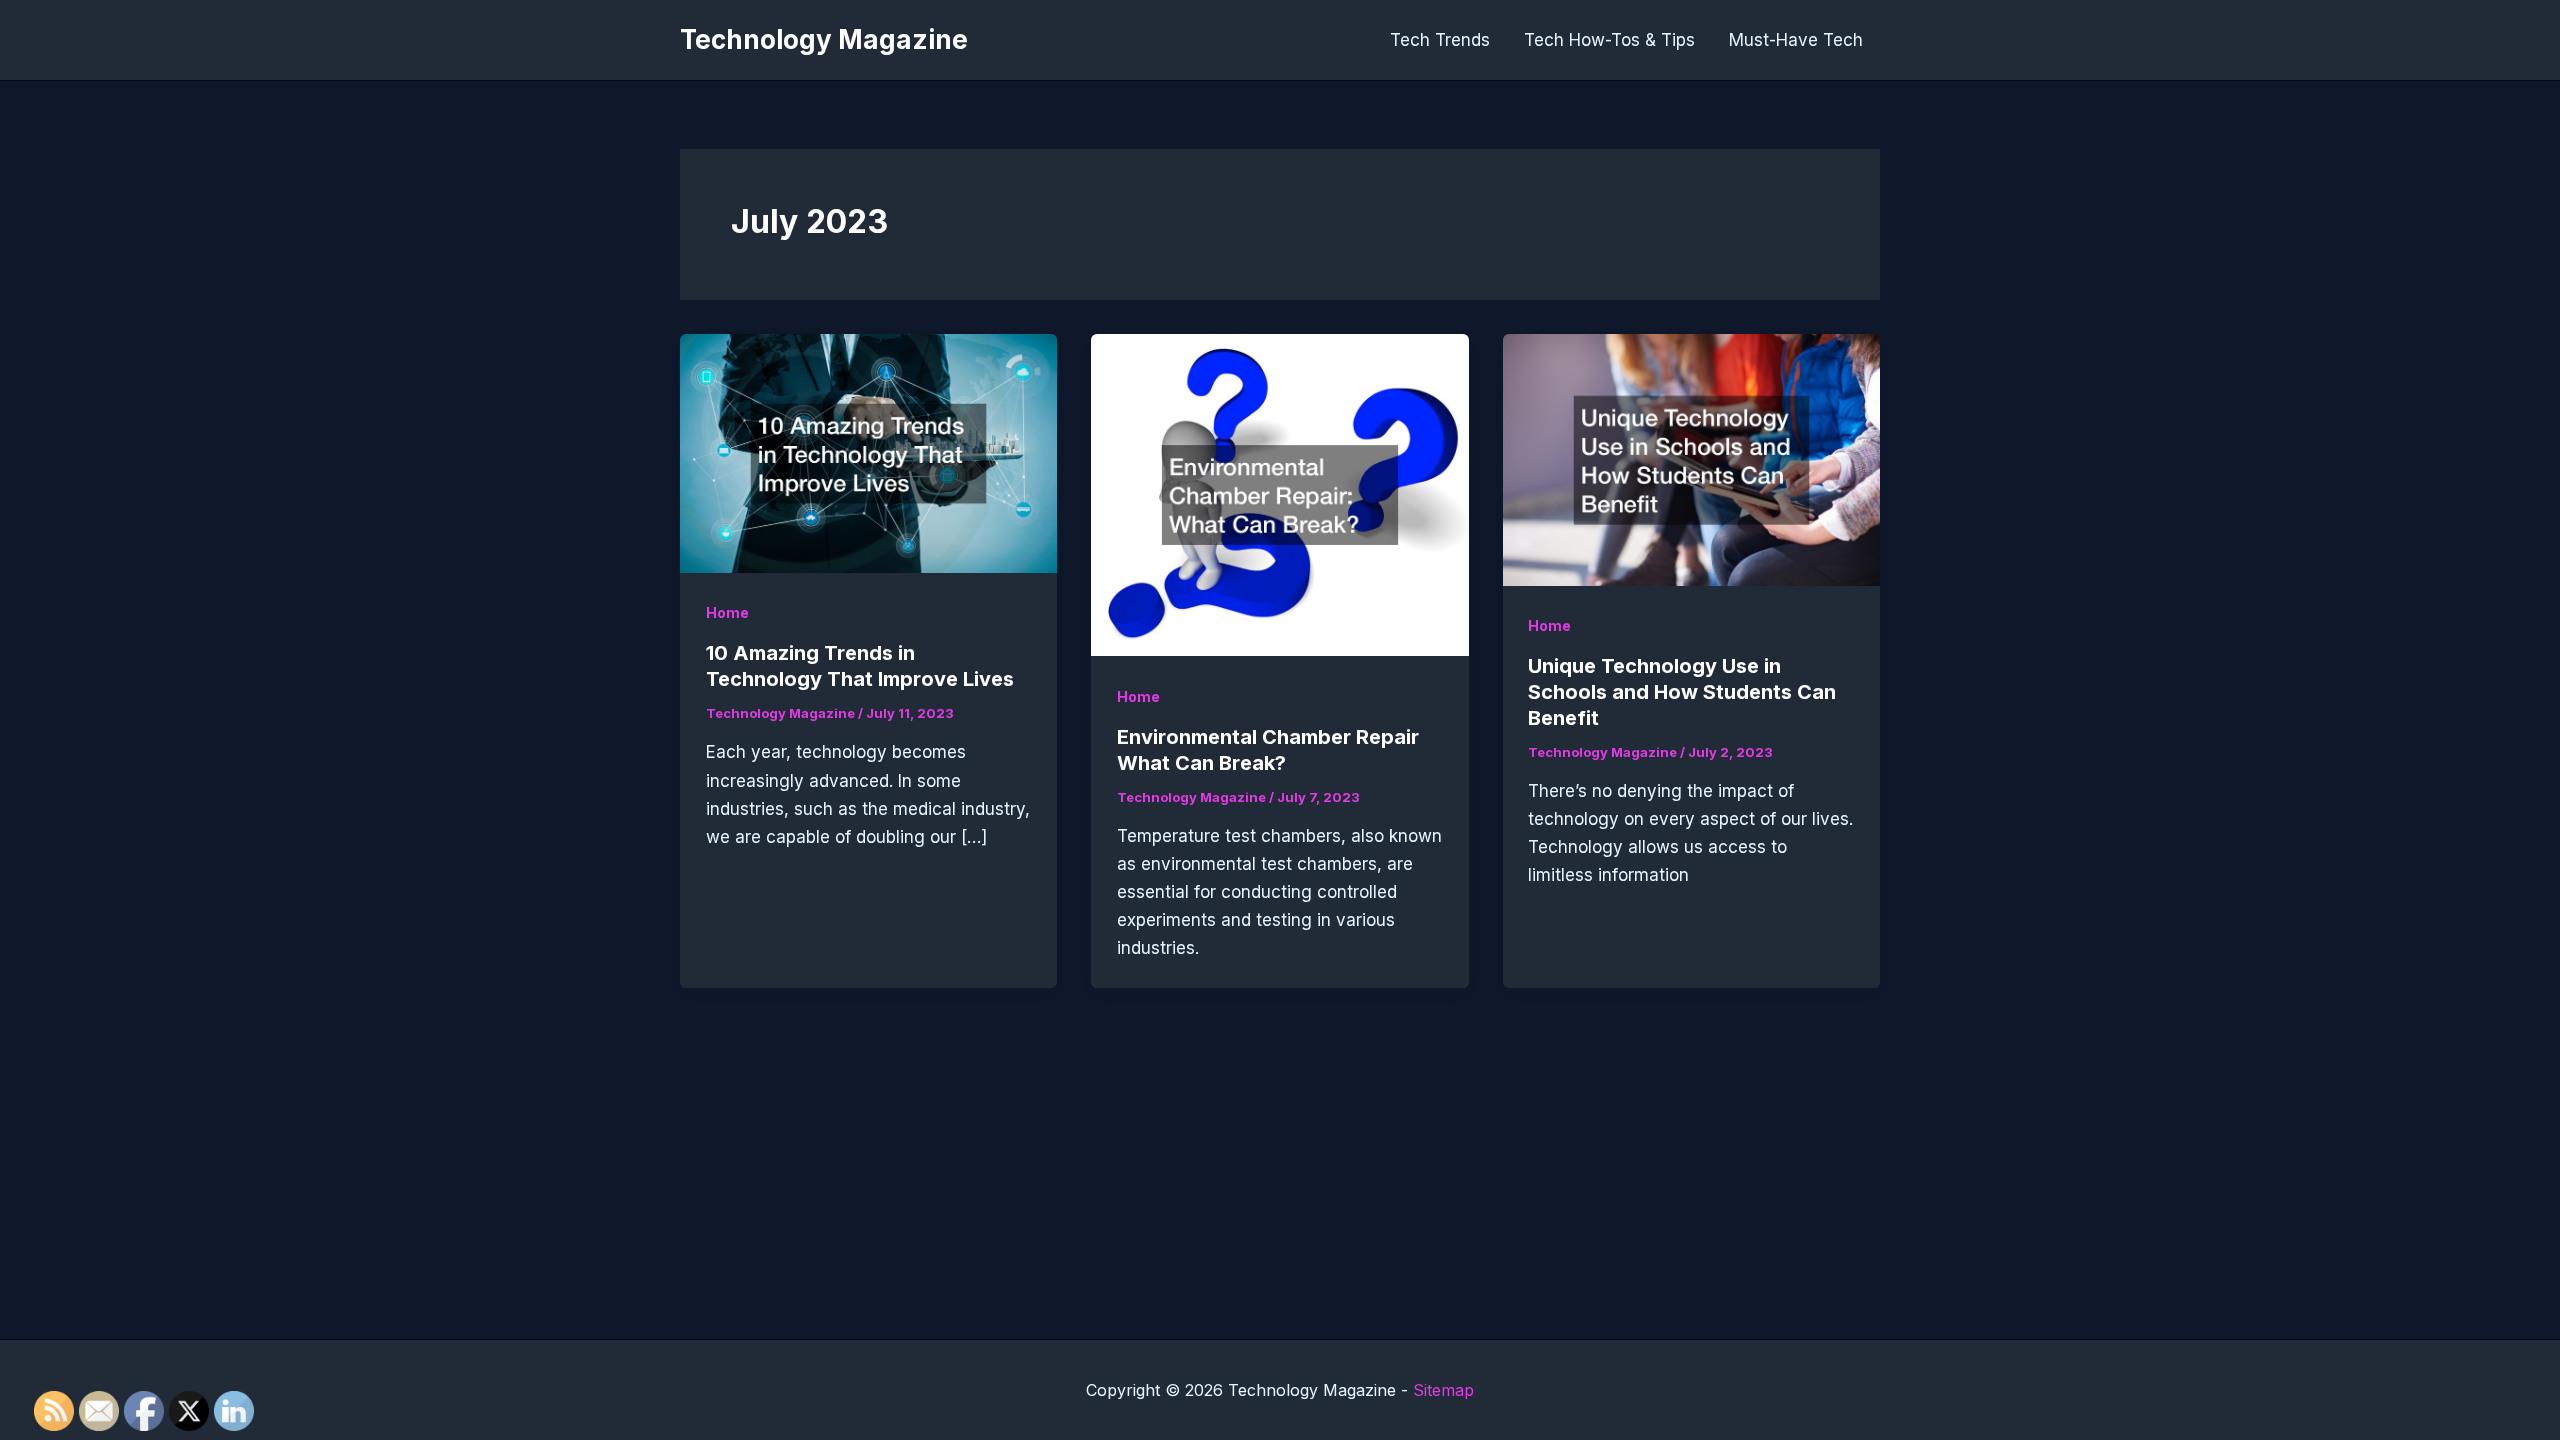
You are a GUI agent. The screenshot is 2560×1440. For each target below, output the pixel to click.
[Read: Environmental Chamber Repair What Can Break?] (1279, 494)
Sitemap (1443, 1390)
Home (727, 612)
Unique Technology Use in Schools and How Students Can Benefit (1682, 692)
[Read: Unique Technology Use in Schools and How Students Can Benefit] (1691, 458)
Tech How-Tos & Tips (1609, 40)
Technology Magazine (824, 39)
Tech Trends (1440, 40)
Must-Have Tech (1796, 40)
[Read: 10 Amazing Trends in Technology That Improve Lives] (868, 452)
